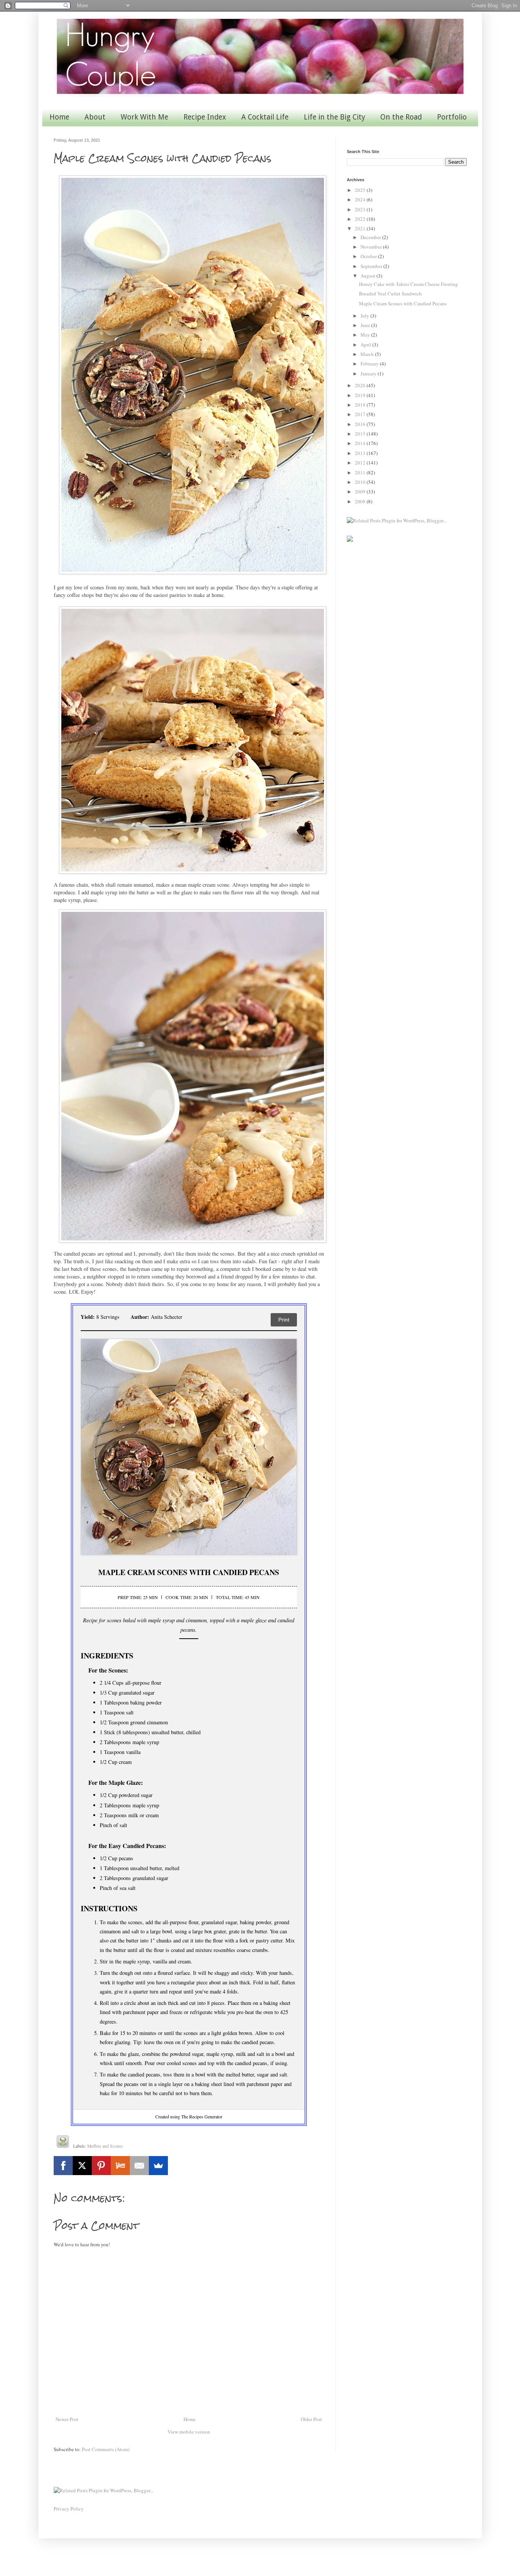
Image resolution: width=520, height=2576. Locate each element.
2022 (361, 219)
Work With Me (144, 117)
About (95, 117)
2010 (361, 482)
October (369, 256)
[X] (82, 2166)
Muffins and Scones (105, 2146)
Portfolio (452, 117)
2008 (361, 501)
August (368, 276)
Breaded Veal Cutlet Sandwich (390, 294)
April (366, 345)
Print (284, 1320)
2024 (361, 200)
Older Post (311, 2419)
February (370, 364)
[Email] (139, 2166)
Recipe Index (205, 117)
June (366, 325)
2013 (361, 453)
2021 (361, 228)
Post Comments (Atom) (106, 2449)
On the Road (401, 117)
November (372, 247)
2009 (361, 492)
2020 (361, 385)
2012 (361, 463)
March (368, 354)
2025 (361, 190)
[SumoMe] (158, 2166)
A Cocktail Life (265, 117)
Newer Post (67, 2419)
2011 (361, 472)
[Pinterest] (101, 2166)
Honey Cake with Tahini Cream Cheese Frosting (408, 284)
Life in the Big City (334, 117)
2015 (361, 434)
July (365, 316)
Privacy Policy (69, 2509)
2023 (361, 209)
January (369, 373)
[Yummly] (120, 2166)
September (372, 266)
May (366, 335)
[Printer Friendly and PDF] (63, 2143)
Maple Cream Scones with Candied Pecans (403, 303)
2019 (361, 395)
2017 (361, 414)
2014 (361, 443)
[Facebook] (63, 2166)
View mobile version (189, 2432)
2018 (361, 405)
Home (59, 117)
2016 (361, 424)
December (371, 237)
